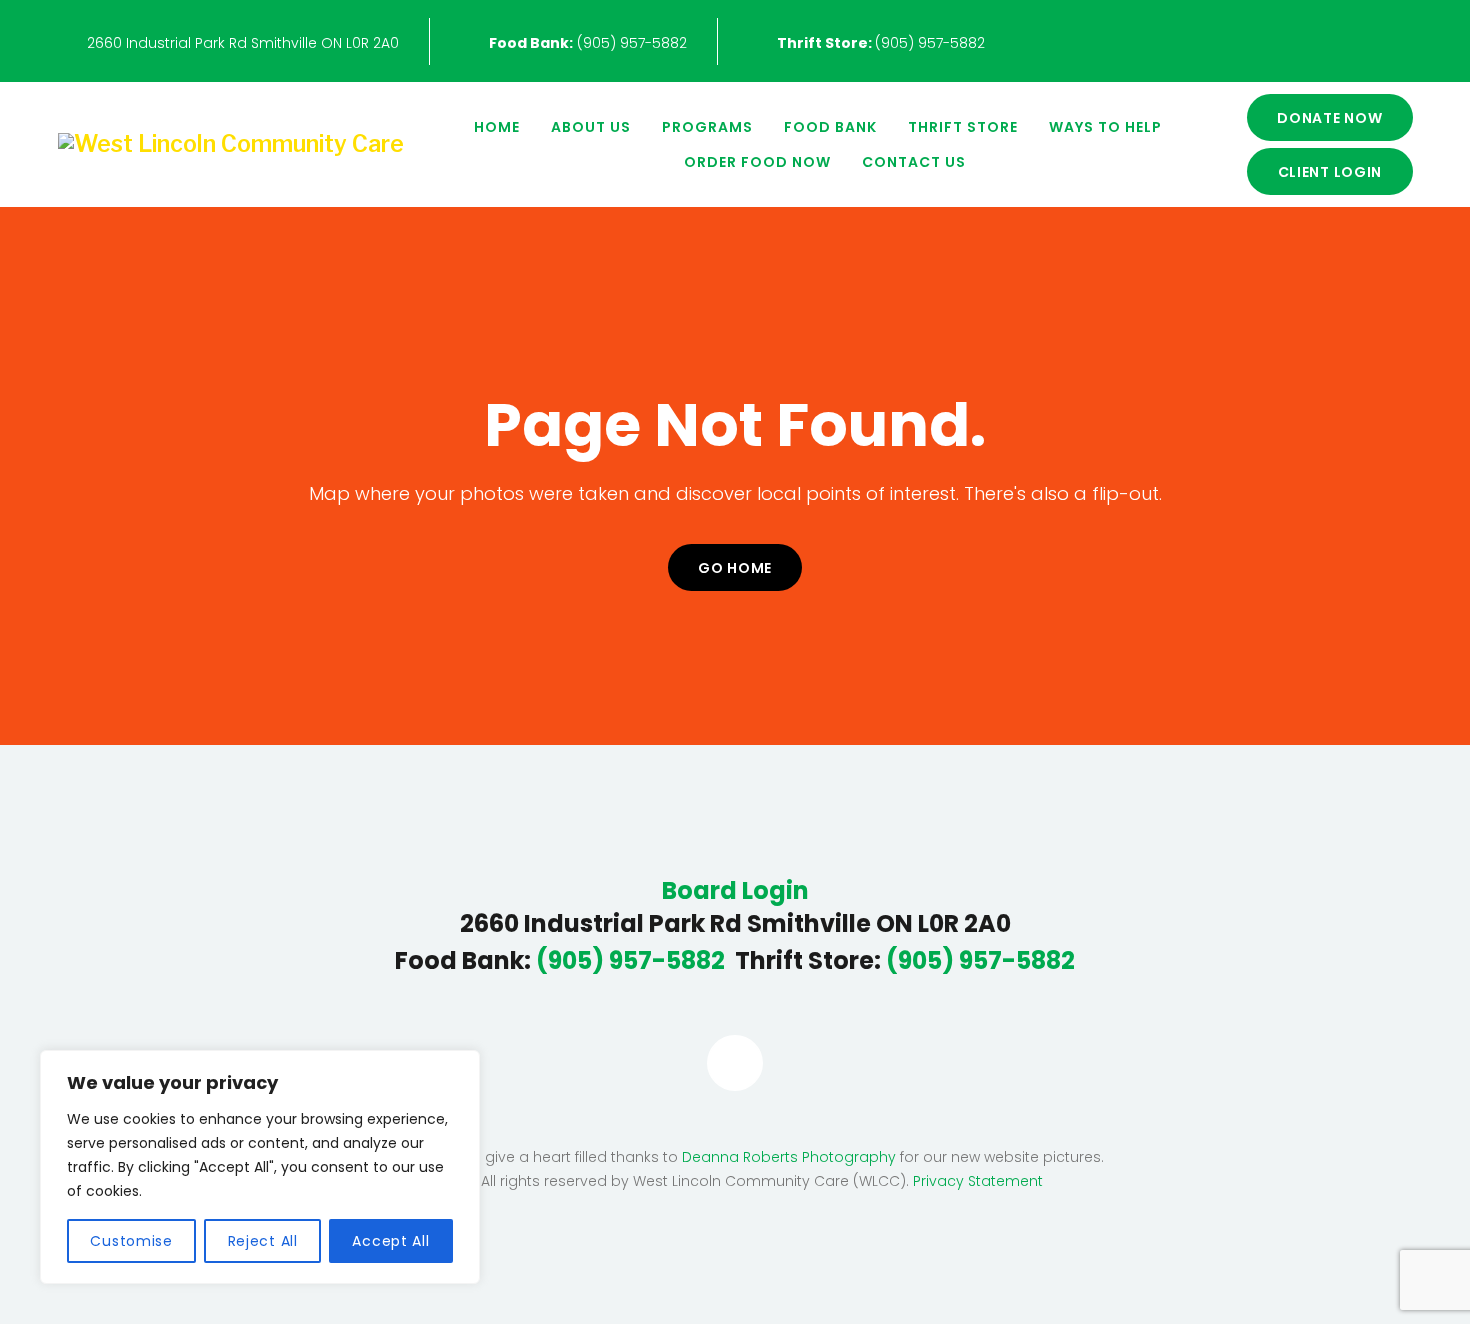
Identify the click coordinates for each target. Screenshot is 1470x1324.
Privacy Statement (978, 1181)
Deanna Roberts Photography (789, 1157)
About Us (591, 127)
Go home (735, 568)
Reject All (263, 1241)
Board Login (735, 891)
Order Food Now (757, 162)
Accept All (390, 1241)
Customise (131, 1241)
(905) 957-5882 (588, 43)
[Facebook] (735, 1063)
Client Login (1330, 172)
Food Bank (830, 127)
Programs (707, 127)
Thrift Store (963, 127)
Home (497, 127)
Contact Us (914, 162)
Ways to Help (1105, 127)
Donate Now (1329, 118)
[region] (260, 1167)
